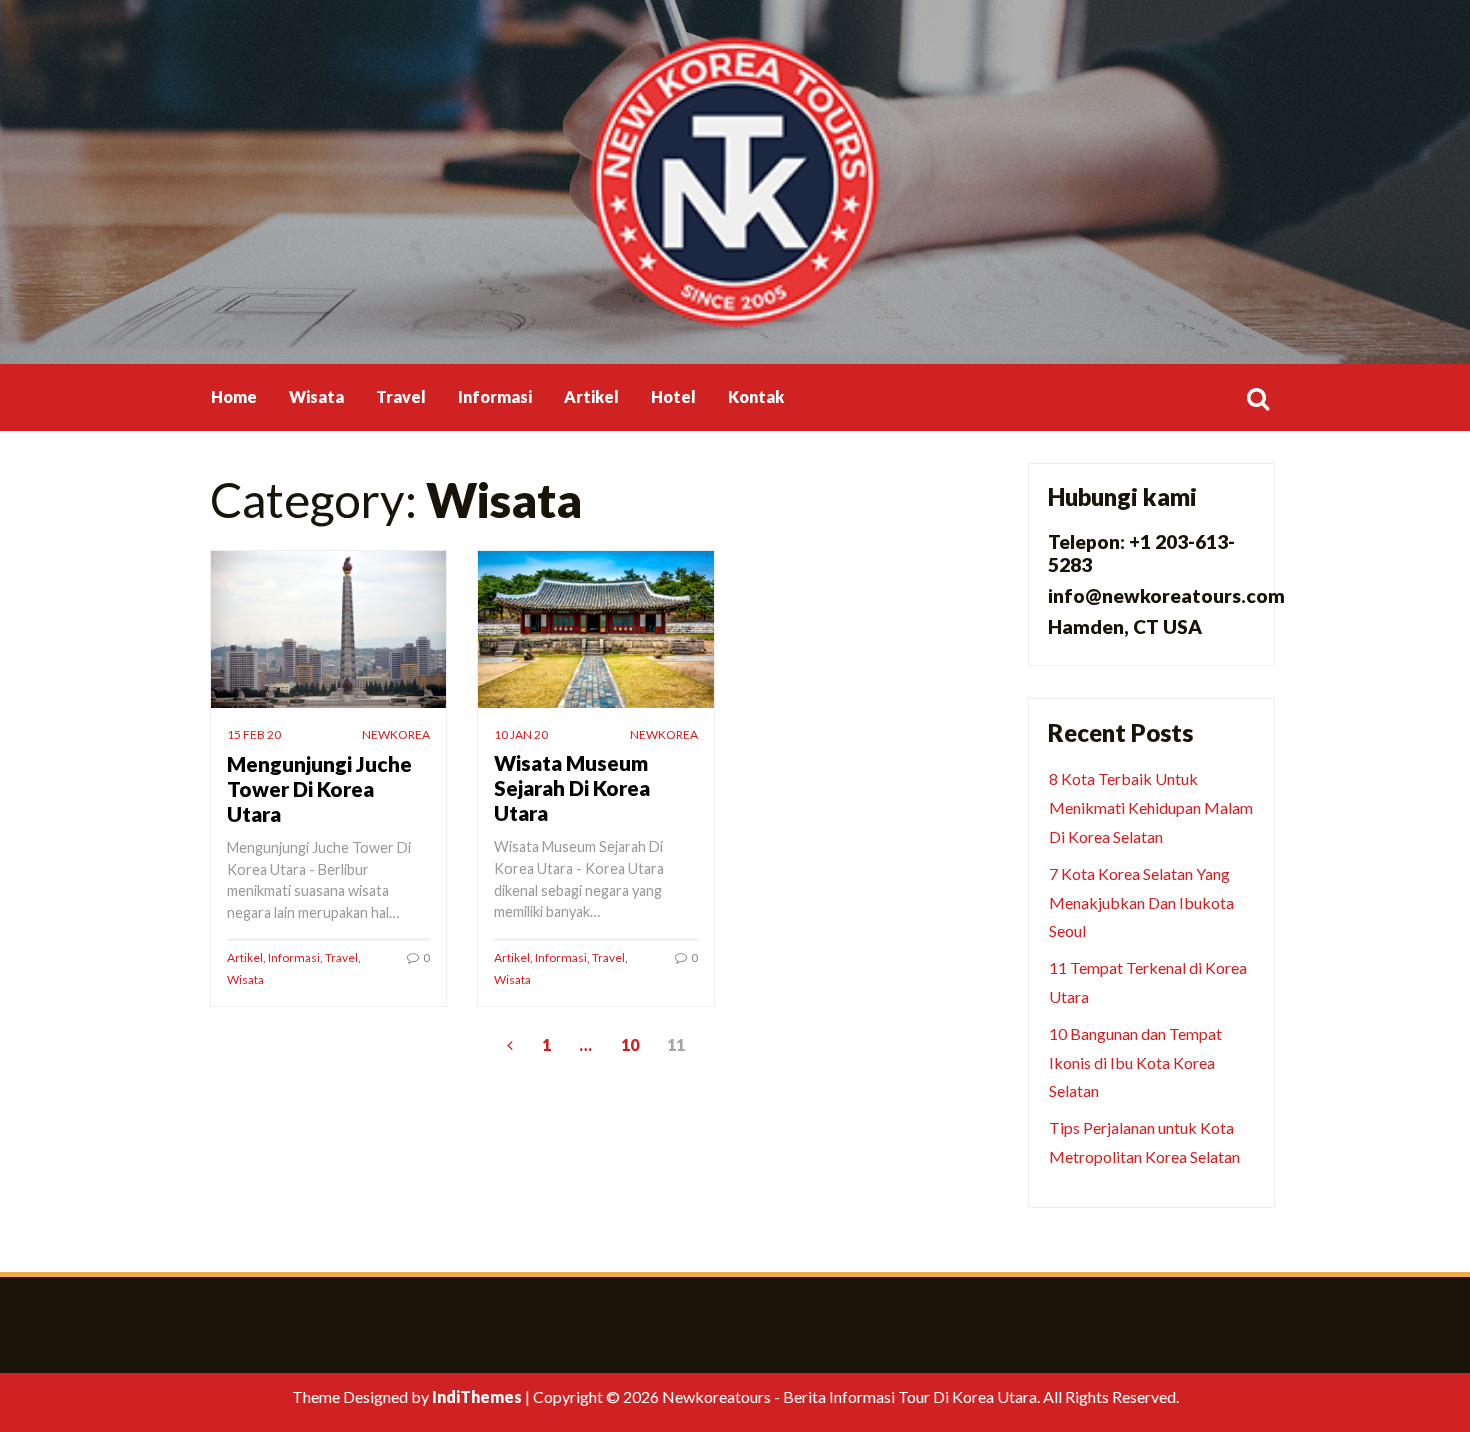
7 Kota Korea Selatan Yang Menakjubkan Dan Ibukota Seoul (1141, 902)
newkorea (396, 734)
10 (630, 1044)
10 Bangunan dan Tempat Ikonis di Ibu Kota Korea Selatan (1135, 1062)
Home (234, 396)
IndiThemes (477, 1396)
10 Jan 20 (521, 734)
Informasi (495, 396)
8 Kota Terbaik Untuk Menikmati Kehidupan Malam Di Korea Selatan (1151, 807)
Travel (401, 396)
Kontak (756, 396)
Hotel (673, 396)
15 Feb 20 (254, 734)
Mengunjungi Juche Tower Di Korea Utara (319, 788)
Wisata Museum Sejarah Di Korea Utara (572, 787)
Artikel (591, 396)
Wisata (316, 396)
